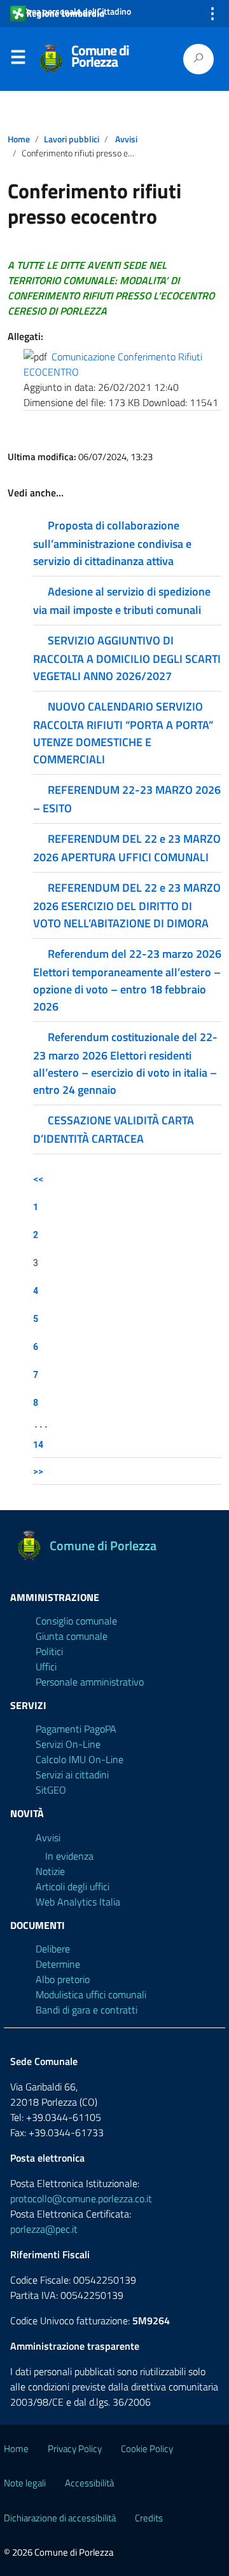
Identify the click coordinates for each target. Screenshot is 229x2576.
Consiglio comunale (76, 1621)
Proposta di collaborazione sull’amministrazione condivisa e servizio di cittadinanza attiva (112, 543)
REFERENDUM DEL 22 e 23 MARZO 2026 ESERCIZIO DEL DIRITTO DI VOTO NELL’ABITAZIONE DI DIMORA (127, 905)
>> (38, 1471)
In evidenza (69, 1856)
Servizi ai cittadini (72, 1775)
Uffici (46, 1666)
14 (38, 1444)
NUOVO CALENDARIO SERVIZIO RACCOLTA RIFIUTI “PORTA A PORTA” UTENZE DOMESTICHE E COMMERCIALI (123, 733)
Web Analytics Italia (78, 1902)
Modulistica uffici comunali (91, 1994)
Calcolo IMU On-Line (80, 1759)
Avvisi (126, 139)
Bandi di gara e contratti (87, 2010)
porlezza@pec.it (44, 2229)
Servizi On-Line (68, 1744)
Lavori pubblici (72, 139)
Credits (149, 2518)
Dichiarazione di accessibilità (60, 2518)
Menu (18, 60)
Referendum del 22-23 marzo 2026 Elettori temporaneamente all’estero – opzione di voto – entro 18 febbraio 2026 (127, 980)
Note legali (25, 2483)
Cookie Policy (147, 2449)
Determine (58, 1964)
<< (38, 1179)
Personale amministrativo (90, 1682)
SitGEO (51, 1790)
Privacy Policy (75, 2449)
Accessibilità (89, 2483)
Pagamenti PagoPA (76, 1729)
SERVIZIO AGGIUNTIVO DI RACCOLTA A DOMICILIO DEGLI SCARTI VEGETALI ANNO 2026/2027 (127, 658)
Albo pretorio (63, 1979)
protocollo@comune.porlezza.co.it (81, 2198)
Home (19, 139)
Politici (49, 1651)
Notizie (50, 1871)
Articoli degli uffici (73, 1886)
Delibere (53, 1949)
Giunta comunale (72, 1636)
